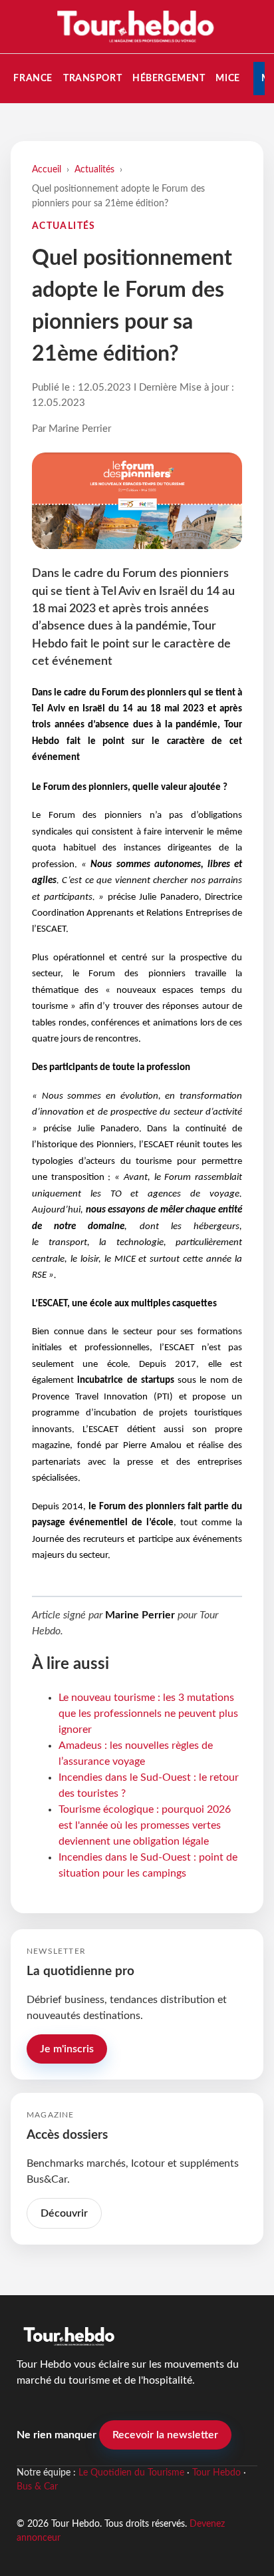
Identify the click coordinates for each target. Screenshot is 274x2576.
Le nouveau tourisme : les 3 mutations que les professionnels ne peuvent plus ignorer (148, 1714)
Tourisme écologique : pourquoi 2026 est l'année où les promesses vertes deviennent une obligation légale (145, 1825)
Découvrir (64, 2213)
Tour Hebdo (216, 2473)
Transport (92, 78)
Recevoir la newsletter (165, 2435)
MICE (227, 78)
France (33, 78)
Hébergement (169, 78)
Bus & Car (37, 2487)
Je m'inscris (67, 2049)
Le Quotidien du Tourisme (131, 2473)
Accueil (47, 169)
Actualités (94, 169)
